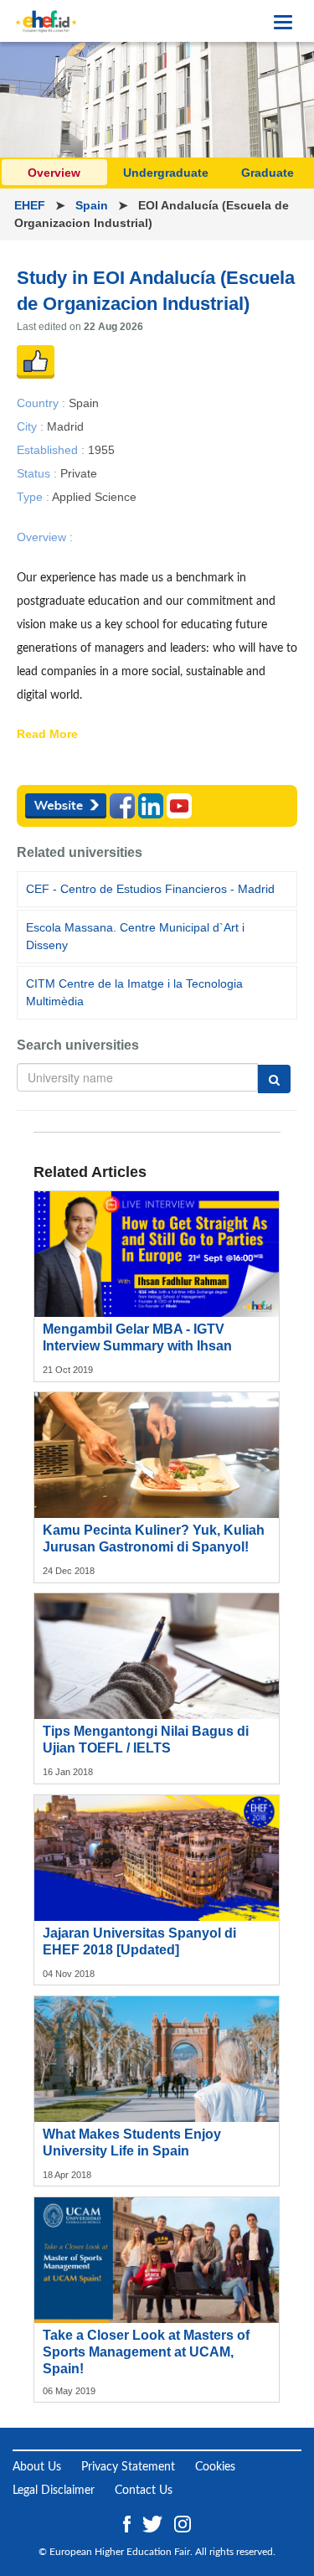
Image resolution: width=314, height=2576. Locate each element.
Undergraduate (166, 173)
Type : (34, 497)
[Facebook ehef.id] (129, 2523)
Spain (93, 205)
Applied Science (94, 497)
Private (79, 473)
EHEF (31, 205)
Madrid (65, 426)
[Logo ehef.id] (46, 21)
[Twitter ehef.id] (154, 2523)
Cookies (215, 2467)
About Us (37, 2467)
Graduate (268, 173)
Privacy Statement (128, 2467)
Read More (47, 735)
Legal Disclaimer (54, 2491)
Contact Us (144, 2491)
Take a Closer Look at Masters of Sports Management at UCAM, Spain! (146, 2352)
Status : (39, 473)
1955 (101, 449)
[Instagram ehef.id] (183, 2523)
